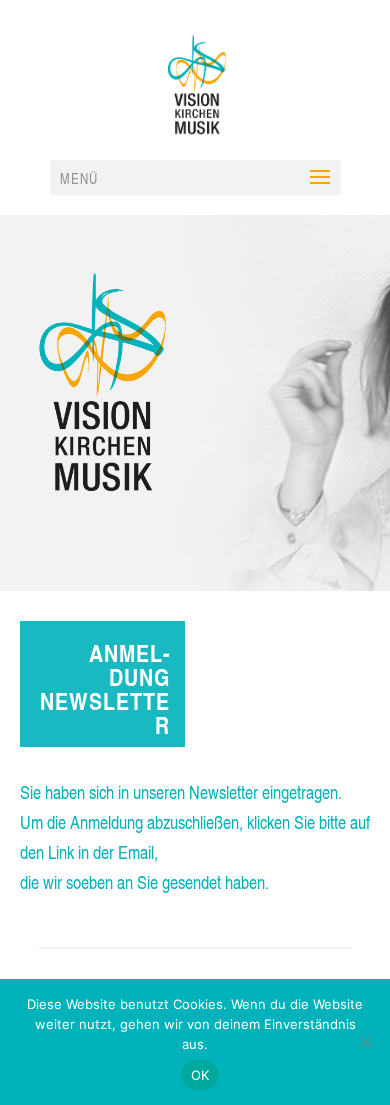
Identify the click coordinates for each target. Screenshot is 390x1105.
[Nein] (365, 1042)
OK (200, 1075)
